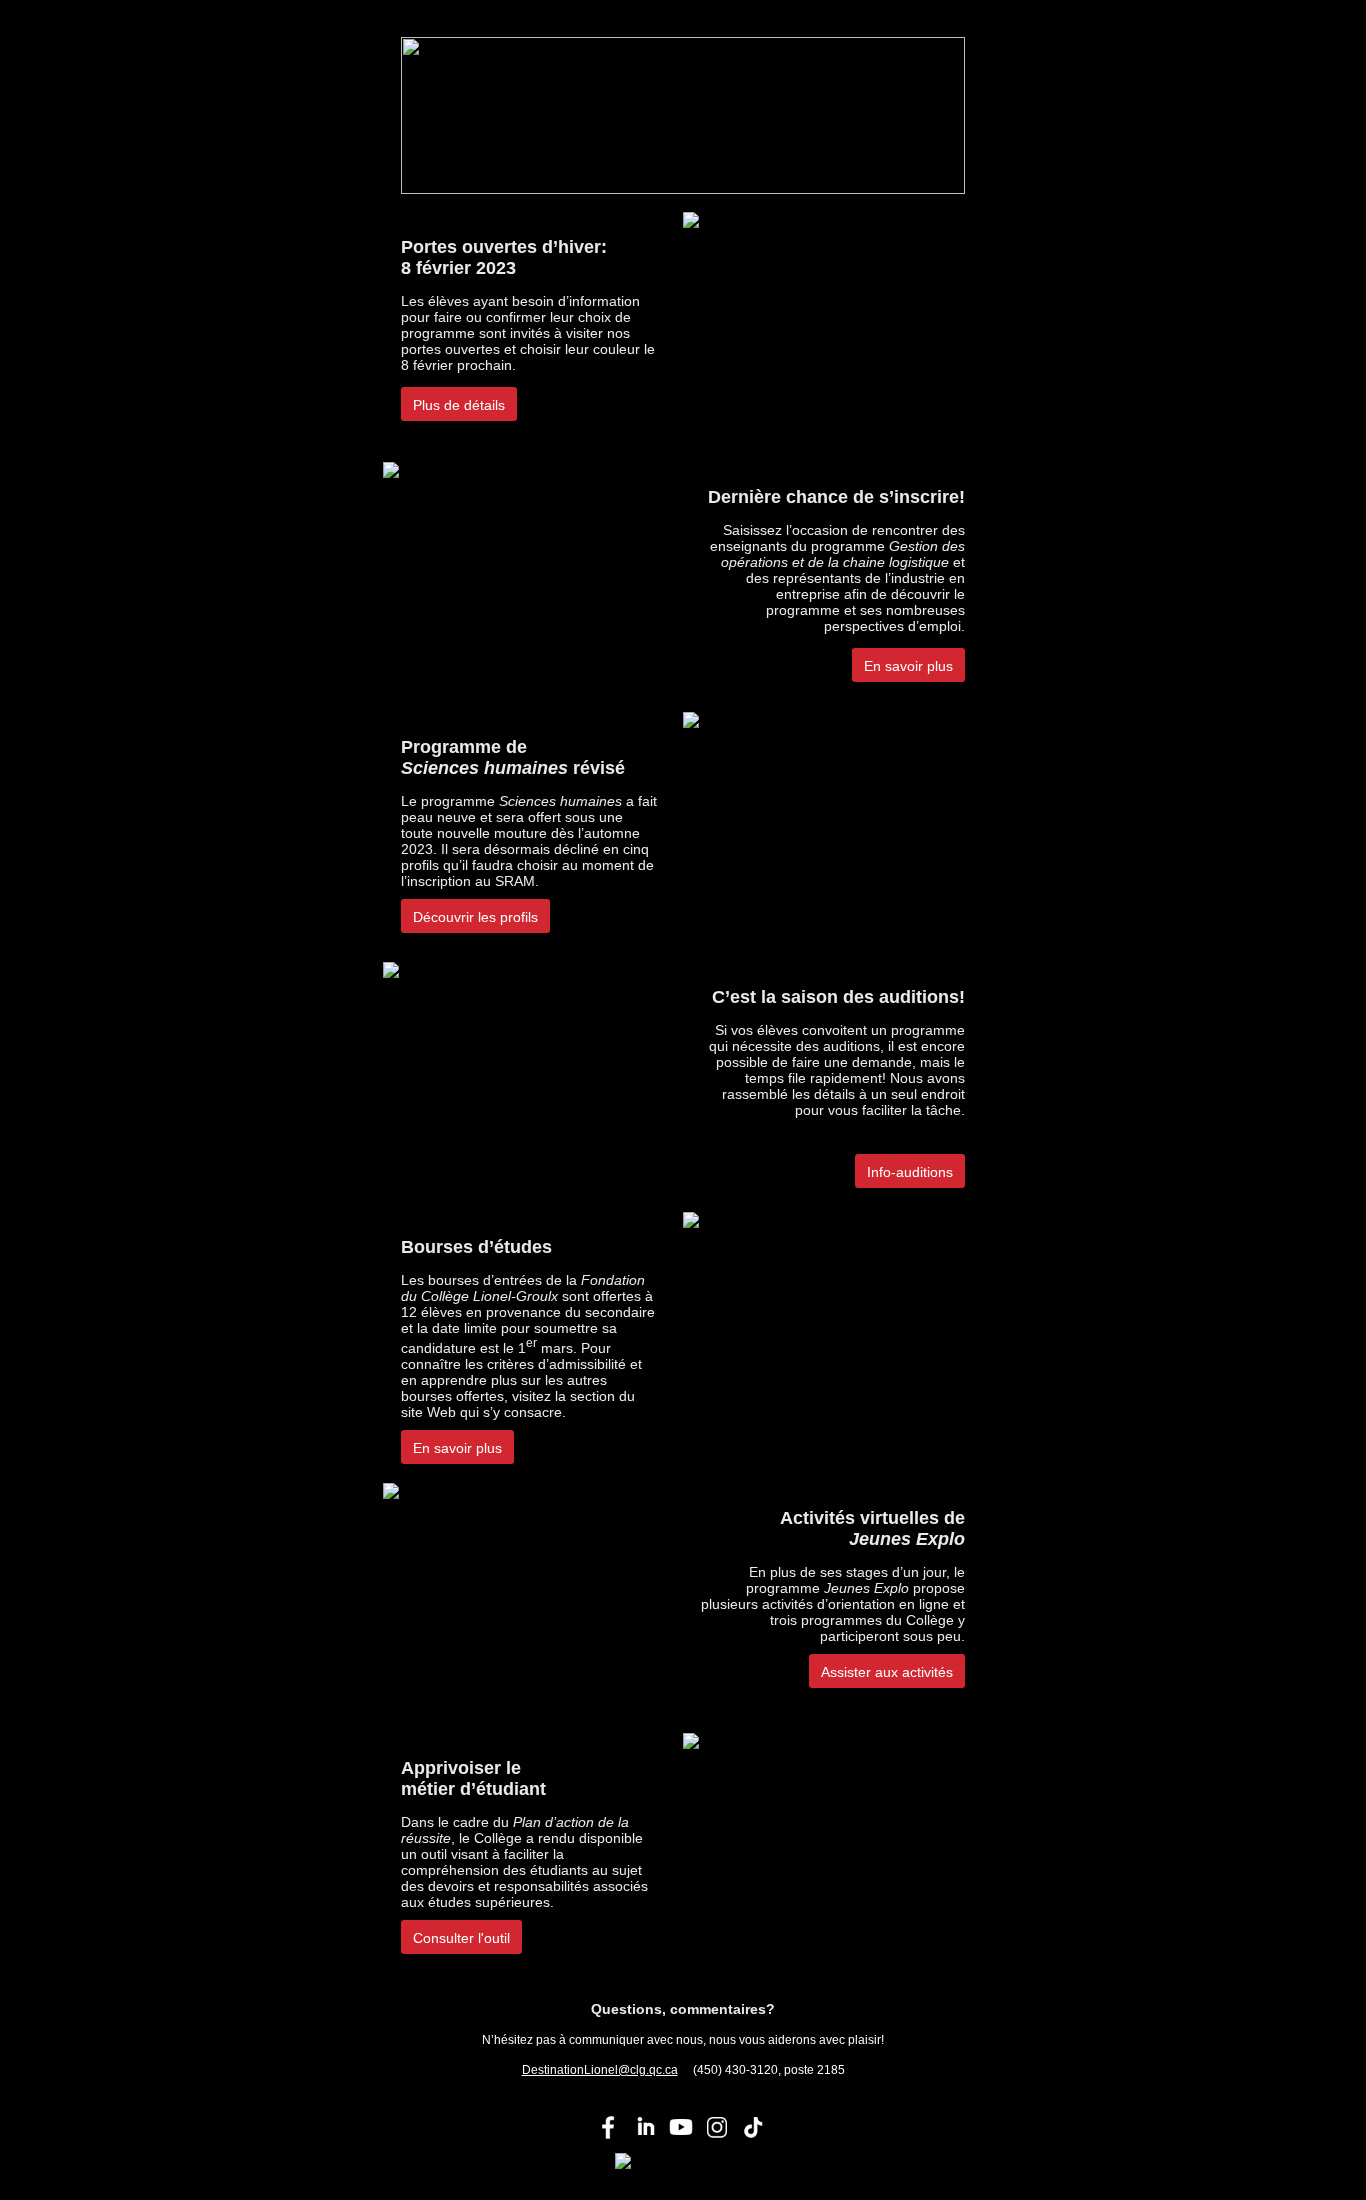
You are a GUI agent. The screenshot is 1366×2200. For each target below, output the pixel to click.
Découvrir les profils (475, 917)
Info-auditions (910, 1172)
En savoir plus (908, 666)
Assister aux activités (887, 1672)
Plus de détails (459, 405)
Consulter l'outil (461, 1938)
